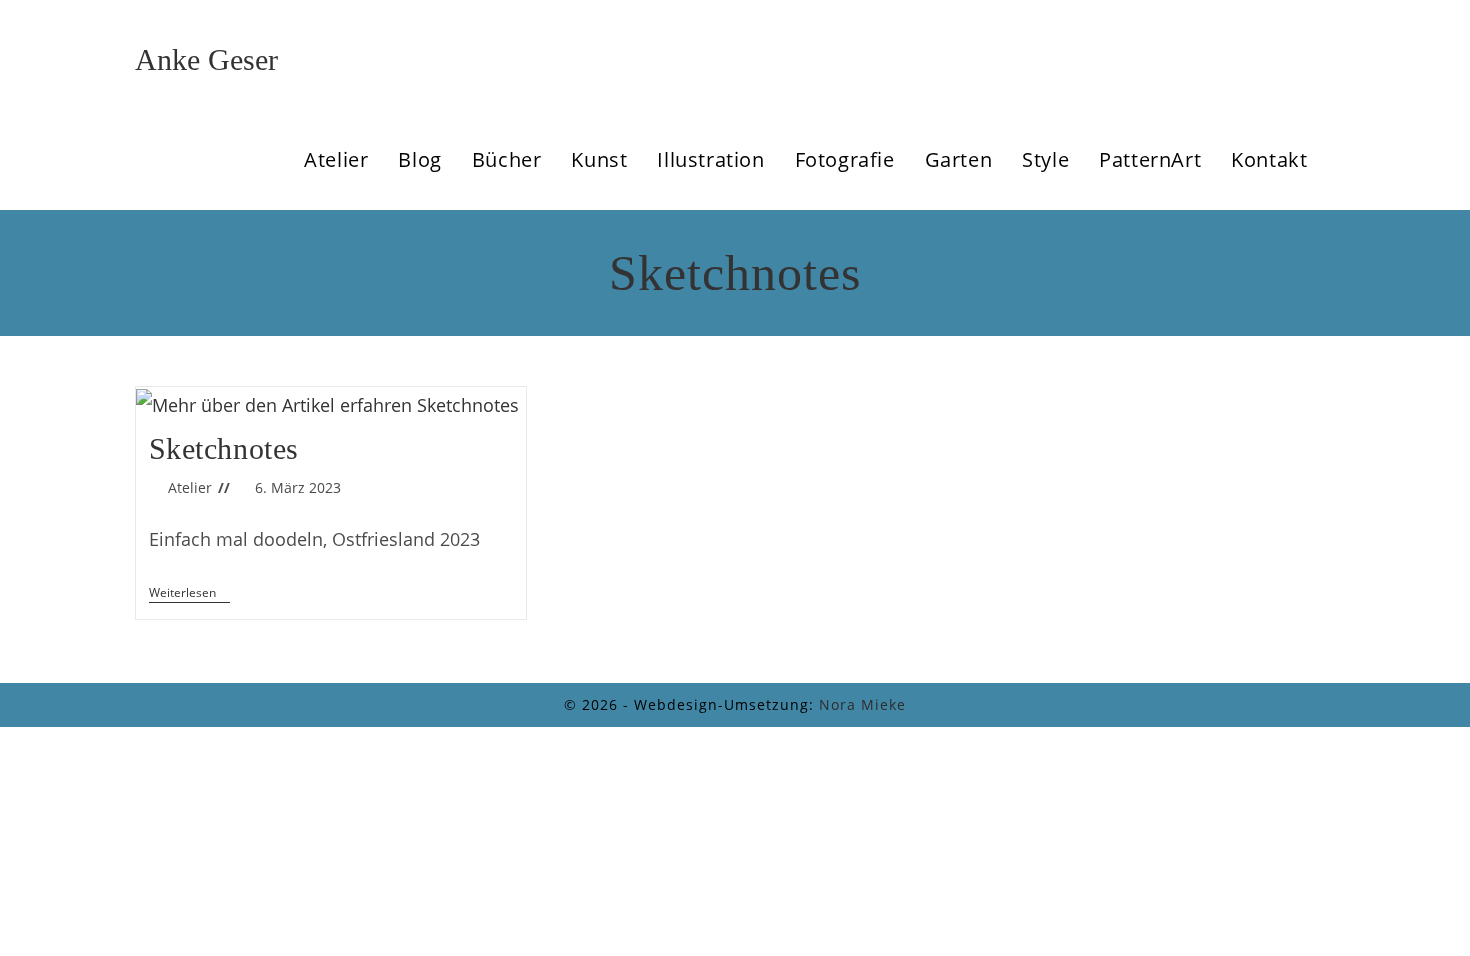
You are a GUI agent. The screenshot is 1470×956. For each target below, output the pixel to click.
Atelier (190, 487)
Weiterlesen (189, 594)
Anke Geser (206, 59)
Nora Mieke (862, 704)
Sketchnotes (224, 448)
